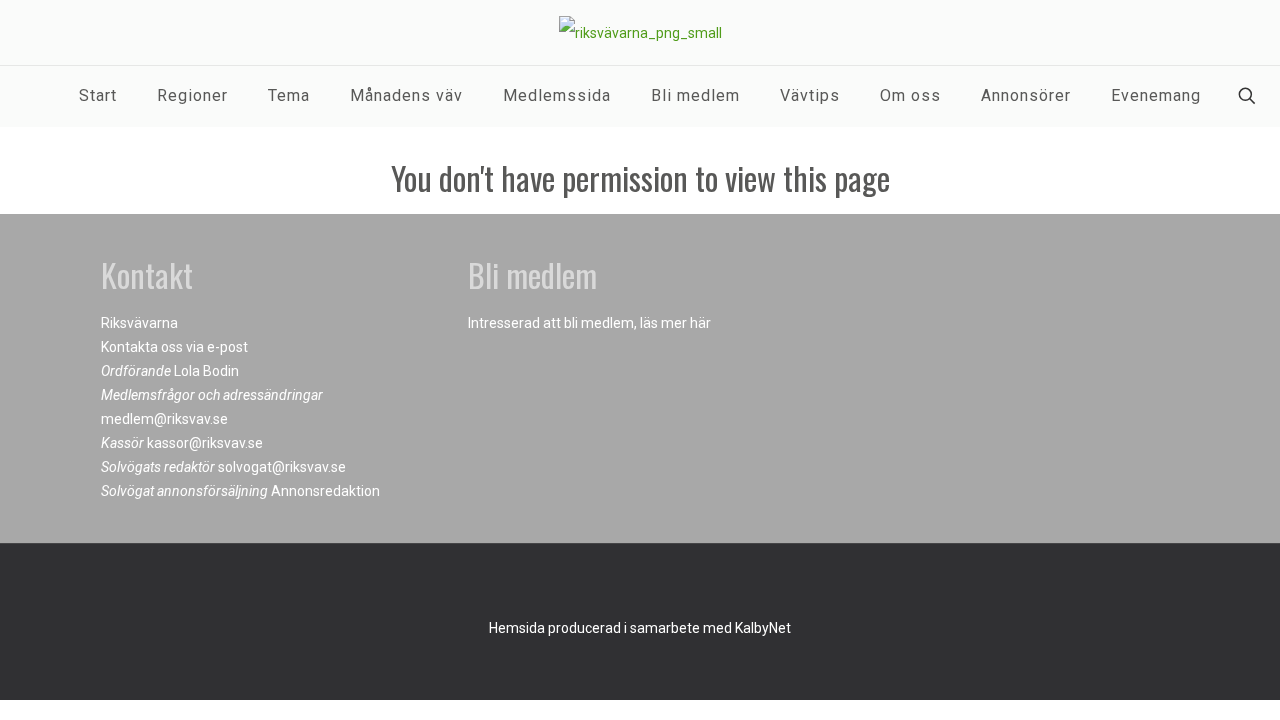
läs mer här (675, 323)
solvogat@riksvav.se (282, 467)
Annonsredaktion (325, 491)
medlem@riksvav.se (164, 419)
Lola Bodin (206, 371)
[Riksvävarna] (640, 32)
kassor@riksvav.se (205, 443)
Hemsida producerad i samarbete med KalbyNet (640, 628)
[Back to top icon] (640, 585)
